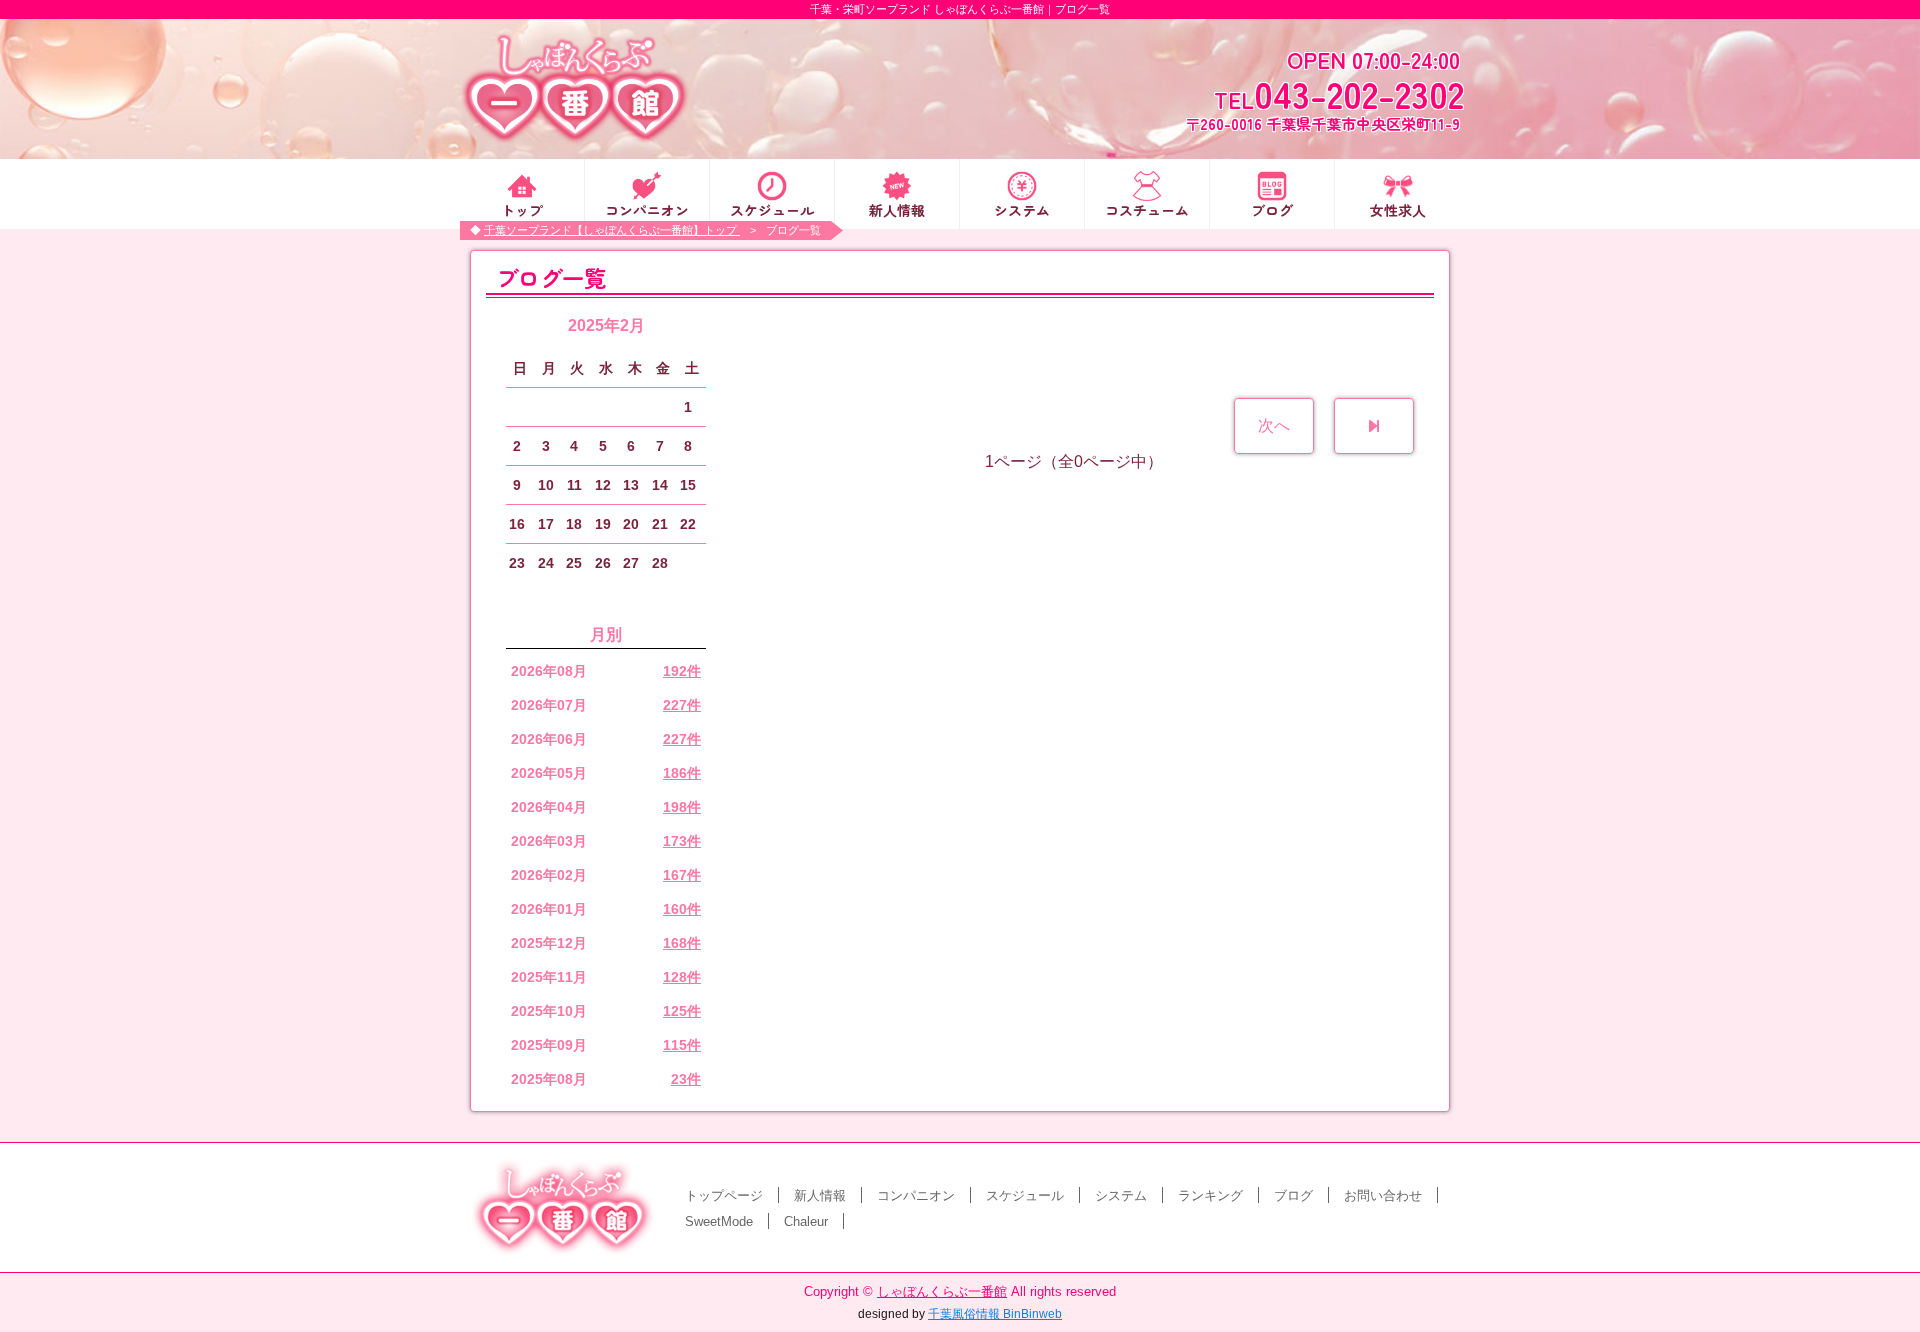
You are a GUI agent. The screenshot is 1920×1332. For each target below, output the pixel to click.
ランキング (1210, 1195)
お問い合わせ (1383, 1195)
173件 (682, 841)
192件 (682, 671)
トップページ (724, 1195)
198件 (682, 807)
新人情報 (897, 208)
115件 (682, 1045)
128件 (682, 977)
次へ (1274, 425)
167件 (682, 875)
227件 (682, 705)
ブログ (1272, 208)
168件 (682, 943)
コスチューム (1147, 208)
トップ (522, 208)
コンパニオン (647, 208)
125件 (682, 1011)
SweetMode (719, 1221)
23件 (686, 1079)
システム (1022, 208)
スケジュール (772, 208)
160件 (682, 909)
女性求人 (1398, 208)
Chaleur (806, 1221)
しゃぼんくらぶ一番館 (942, 1291)
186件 (682, 773)
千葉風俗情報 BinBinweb (995, 1314)
